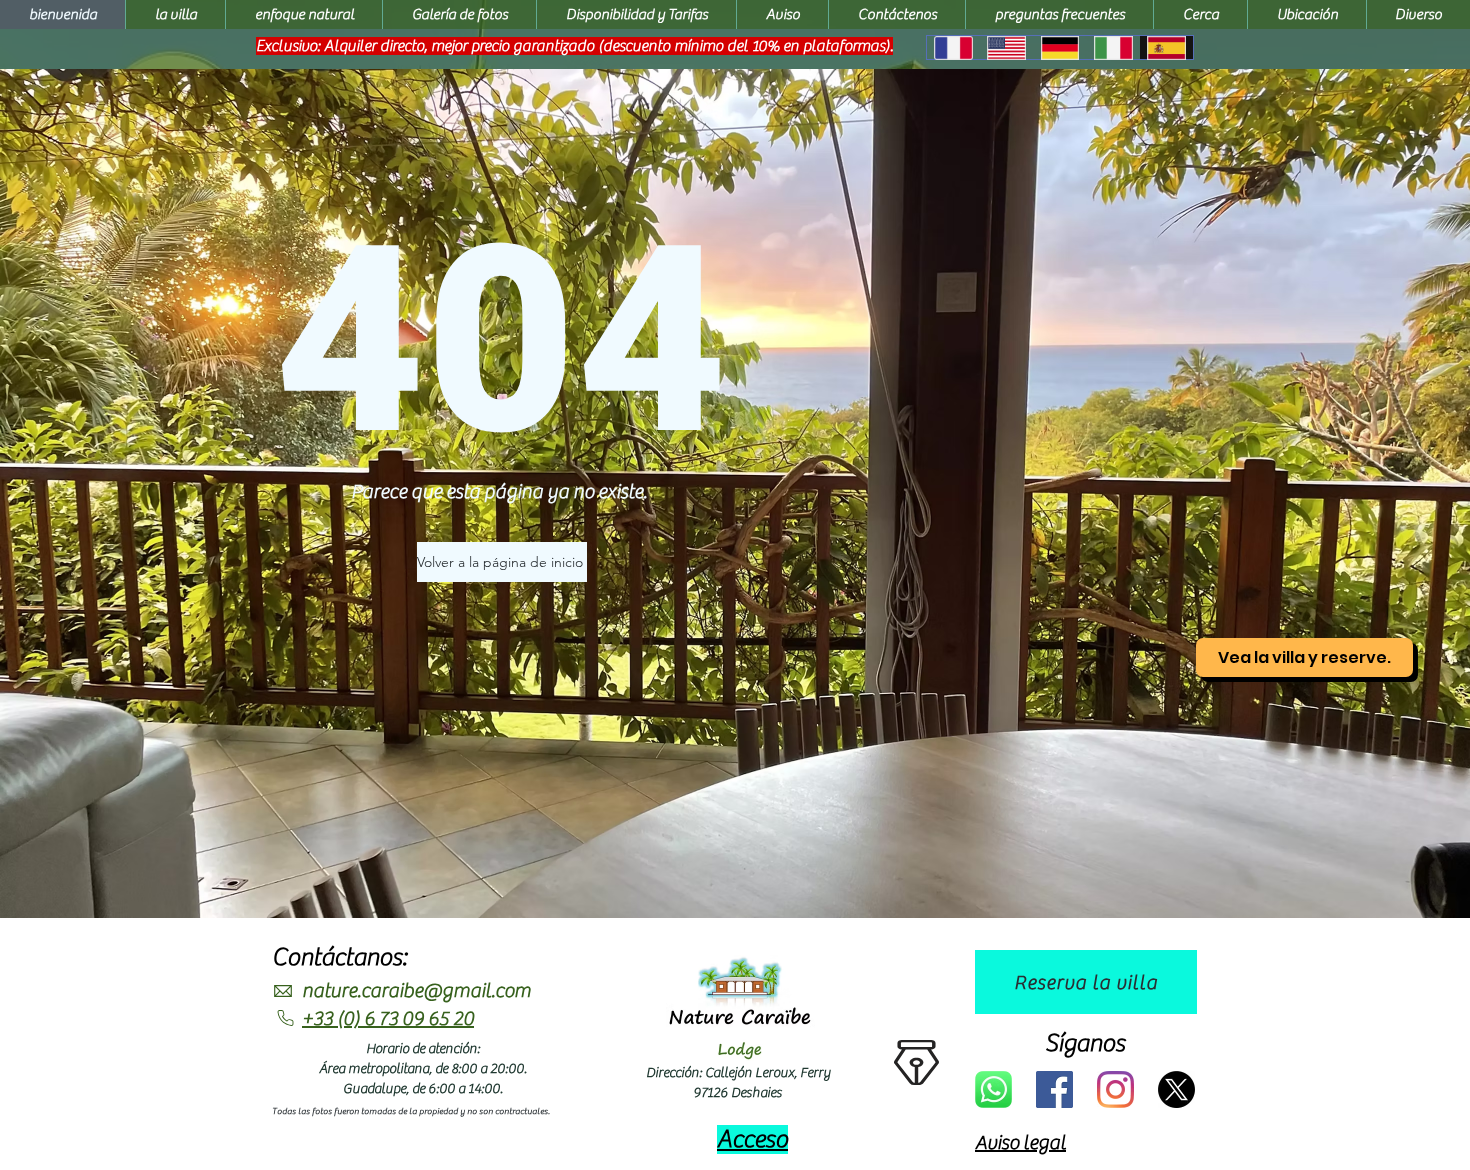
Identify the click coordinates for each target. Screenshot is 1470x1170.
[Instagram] (1115, 1089)
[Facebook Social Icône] (1054, 1089)
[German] (1059, 47)
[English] (1005, 47)
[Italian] (1112, 47)
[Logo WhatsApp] (993, 1089)
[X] (1176, 1089)
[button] (1418, 14)
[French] (953, 47)
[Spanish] (1166, 47)
